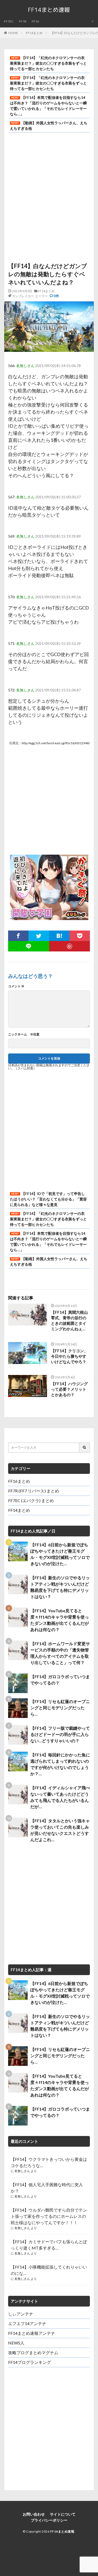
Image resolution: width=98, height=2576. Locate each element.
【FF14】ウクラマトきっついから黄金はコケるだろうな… (49, 2162)
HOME (13, 33)
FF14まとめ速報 (62, 2531)
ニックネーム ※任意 (24, 1034)
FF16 (35, 21)
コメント (16, 986)
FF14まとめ (34, 33)
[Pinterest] (70, 946)
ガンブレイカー (23, 296)
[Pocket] (80, 936)
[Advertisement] (49, 192)
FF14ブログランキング (30, 2362)
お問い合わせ (34, 2514)
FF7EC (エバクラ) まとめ (31, 1500)
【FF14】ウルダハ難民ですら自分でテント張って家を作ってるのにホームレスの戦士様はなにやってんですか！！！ (49, 2216)
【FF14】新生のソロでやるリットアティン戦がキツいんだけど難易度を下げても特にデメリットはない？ (60, 1587)
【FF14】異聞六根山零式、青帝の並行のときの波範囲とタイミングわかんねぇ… (69, 1320)
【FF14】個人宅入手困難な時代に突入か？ (47, 2188)
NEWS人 (16, 2343)
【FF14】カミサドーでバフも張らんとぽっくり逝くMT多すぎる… (49, 2245)
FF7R (23, 21)
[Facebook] (18, 936)
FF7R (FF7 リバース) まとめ (34, 1491)
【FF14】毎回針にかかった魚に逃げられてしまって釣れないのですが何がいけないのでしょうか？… (60, 1764)
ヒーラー (42, 296)
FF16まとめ (19, 1481)
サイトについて (63, 2514)
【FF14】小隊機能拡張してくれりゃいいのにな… (49, 2270)
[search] (85, 1448)
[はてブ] (59, 936)
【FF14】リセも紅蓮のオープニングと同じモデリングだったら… (60, 1708)
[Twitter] (39, 936)
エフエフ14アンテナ (27, 2323)
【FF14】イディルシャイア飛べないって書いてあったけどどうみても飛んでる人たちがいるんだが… (60, 1797)
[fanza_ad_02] (49, 917)
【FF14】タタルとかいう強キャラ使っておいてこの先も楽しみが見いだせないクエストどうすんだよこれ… (60, 1830)
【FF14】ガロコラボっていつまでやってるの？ (60, 1680)
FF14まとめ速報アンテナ (32, 2333)
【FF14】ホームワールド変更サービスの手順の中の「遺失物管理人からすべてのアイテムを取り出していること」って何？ (60, 1653)
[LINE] (29, 946)
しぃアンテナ (21, 2314)
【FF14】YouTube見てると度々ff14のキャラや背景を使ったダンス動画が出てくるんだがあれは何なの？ (60, 1620)
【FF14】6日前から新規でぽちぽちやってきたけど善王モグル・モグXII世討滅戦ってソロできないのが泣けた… (60, 1554)
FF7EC (9, 21)
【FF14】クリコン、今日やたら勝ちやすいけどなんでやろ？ (69, 1356)
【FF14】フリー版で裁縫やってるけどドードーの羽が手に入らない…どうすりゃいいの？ (60, 1734)
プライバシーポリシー (49, 2520)
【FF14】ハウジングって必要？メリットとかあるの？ (69, 1389)
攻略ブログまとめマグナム (33, 2352)
